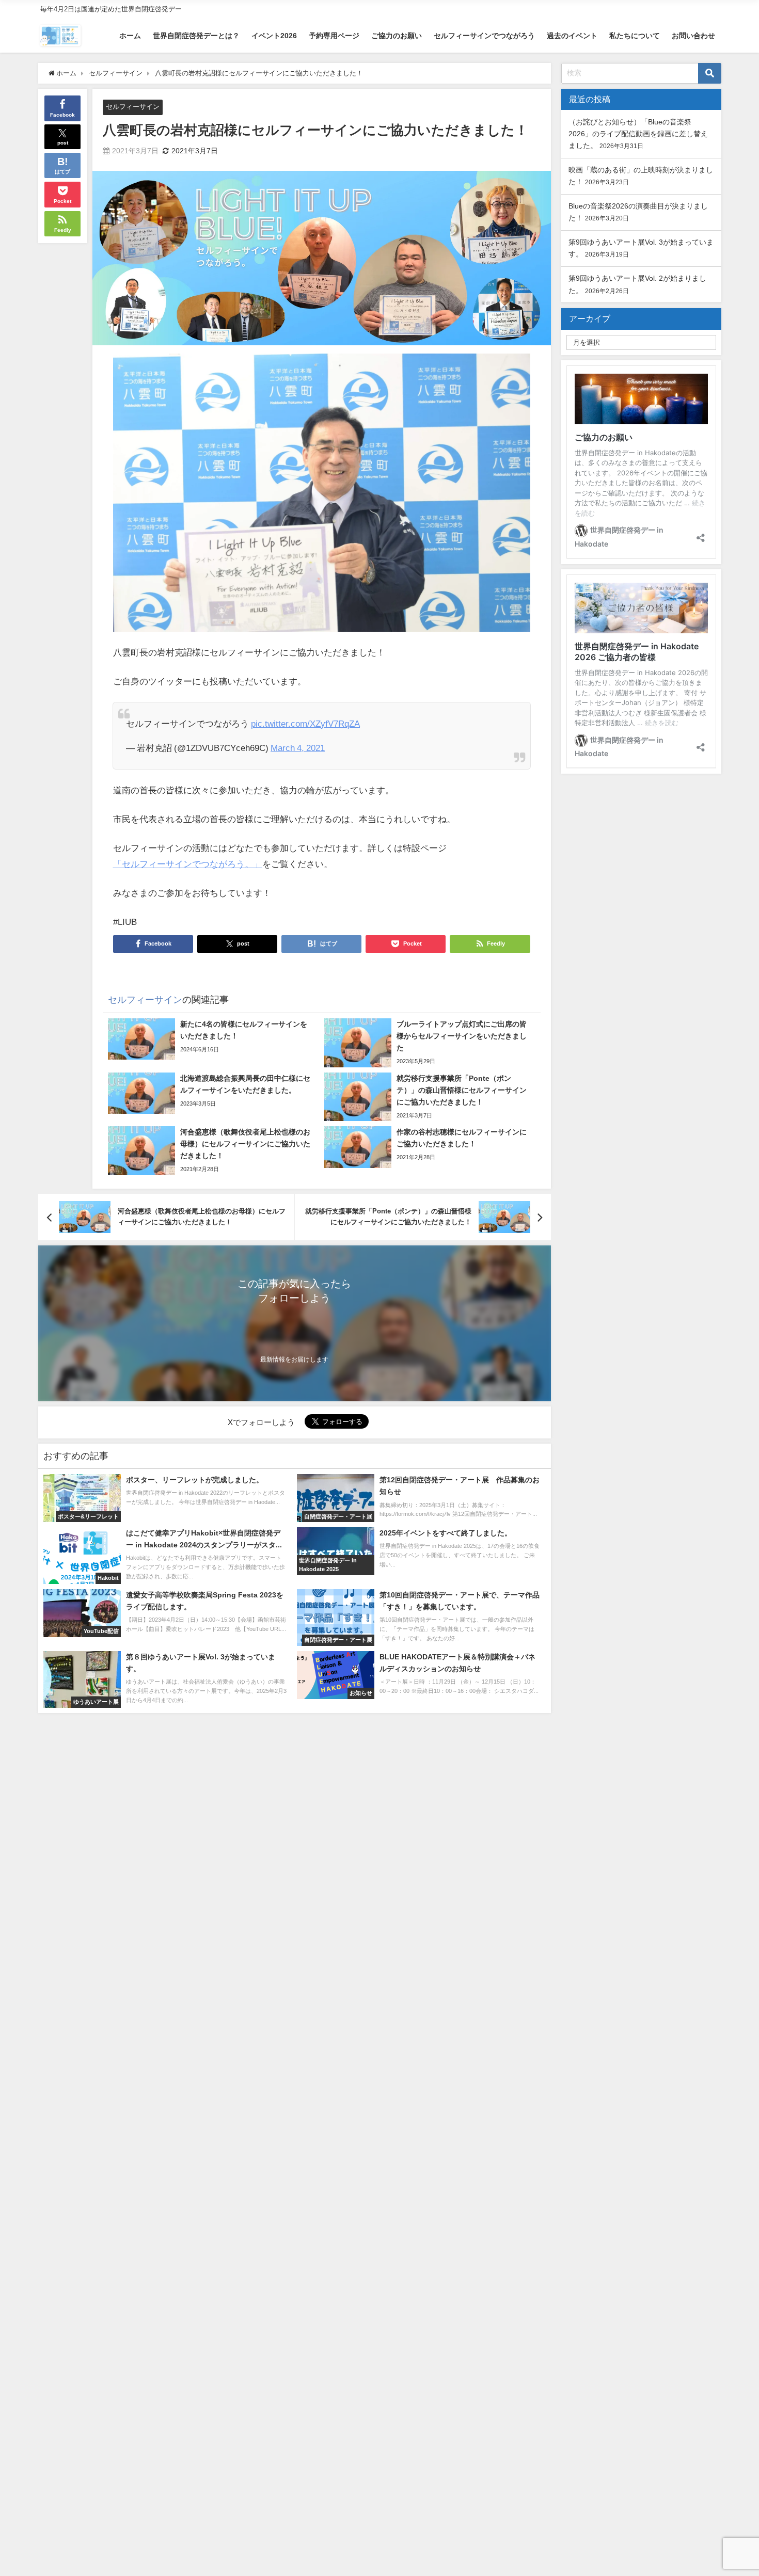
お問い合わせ (693, 36)
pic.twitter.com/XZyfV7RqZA (305, 723)
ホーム (130, 36)
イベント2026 (274, 36)
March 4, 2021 (298, 748)
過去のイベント (572, 36)
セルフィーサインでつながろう (484, 36)
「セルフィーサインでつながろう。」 (188, 864)
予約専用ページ (334, 36)
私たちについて (635, 36)
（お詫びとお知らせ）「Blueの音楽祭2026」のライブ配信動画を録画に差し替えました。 (638, 134)
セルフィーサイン (133, 107)
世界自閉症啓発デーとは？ (196, 36)
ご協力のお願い (397, 36)
